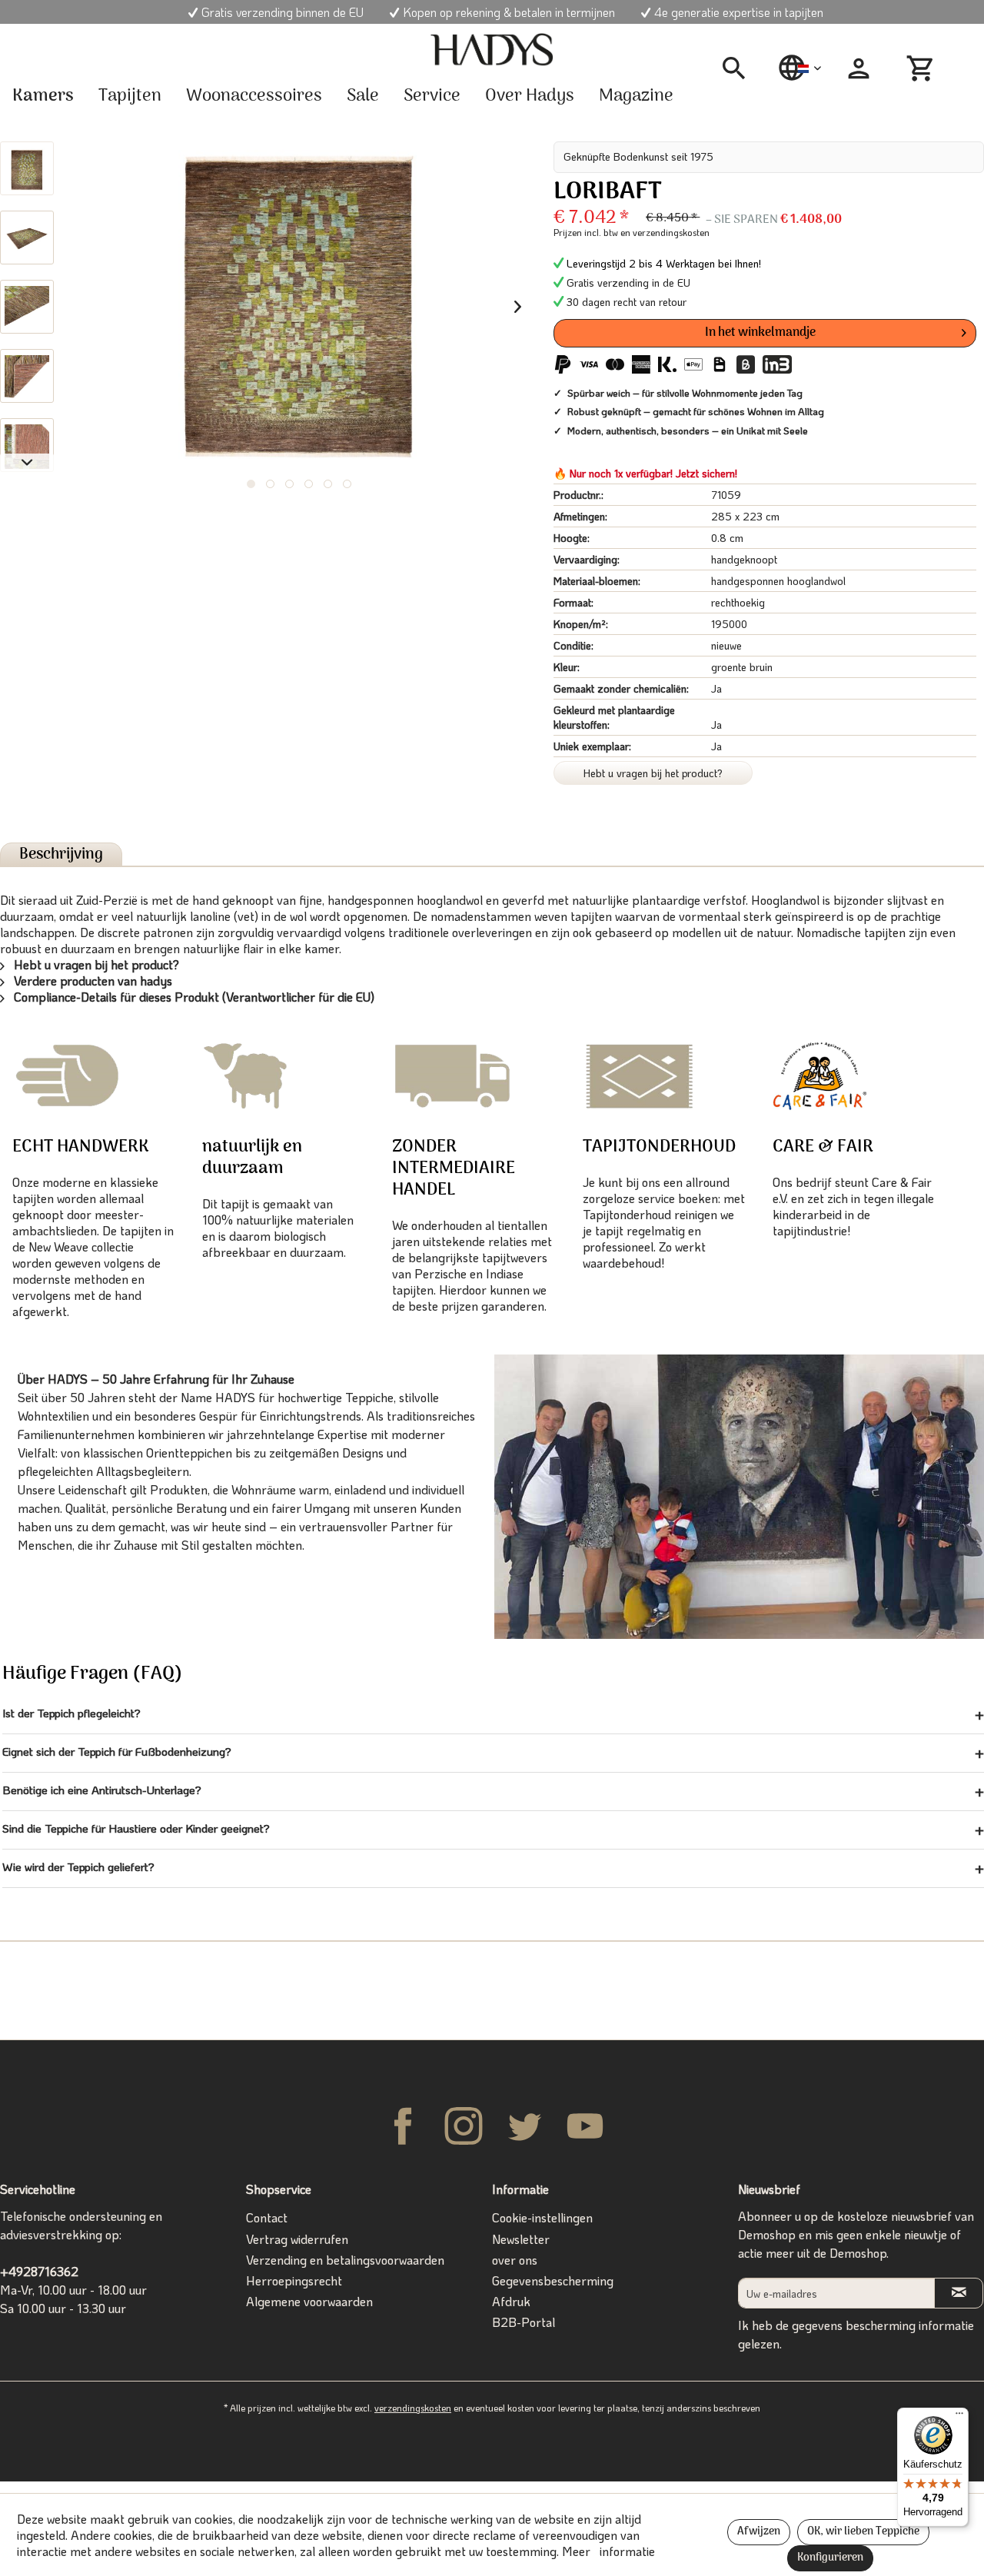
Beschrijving (61, 854)
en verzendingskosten (665, 232)
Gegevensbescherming (553, 2280)
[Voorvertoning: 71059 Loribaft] (27, 168)
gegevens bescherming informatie (883, 2325)
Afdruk (511, 2301)
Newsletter (521, 2239)
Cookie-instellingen (542, 2217)
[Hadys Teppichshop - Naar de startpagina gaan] (492, 50)
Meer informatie (608, 2551)
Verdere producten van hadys (91, 981)
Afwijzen (759, 2532)
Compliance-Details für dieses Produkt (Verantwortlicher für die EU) (193, 997)
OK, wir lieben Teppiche (863, 2532)
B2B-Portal (524, 2322)
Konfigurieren (830, 2558)
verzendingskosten (413, 2408)
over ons (515, 2260)
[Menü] (959, 2417)
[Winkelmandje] (922, 68)
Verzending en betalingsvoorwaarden (345, 2260)
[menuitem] (740, 68)
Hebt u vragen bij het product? (653, 773)
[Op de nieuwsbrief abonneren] (959, 2293)
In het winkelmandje (760, 333)
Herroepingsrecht (294, 2280)
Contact (267, 2217)
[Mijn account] (859, 68)
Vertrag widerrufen (297, 2239)
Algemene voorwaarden (309, 2301)
